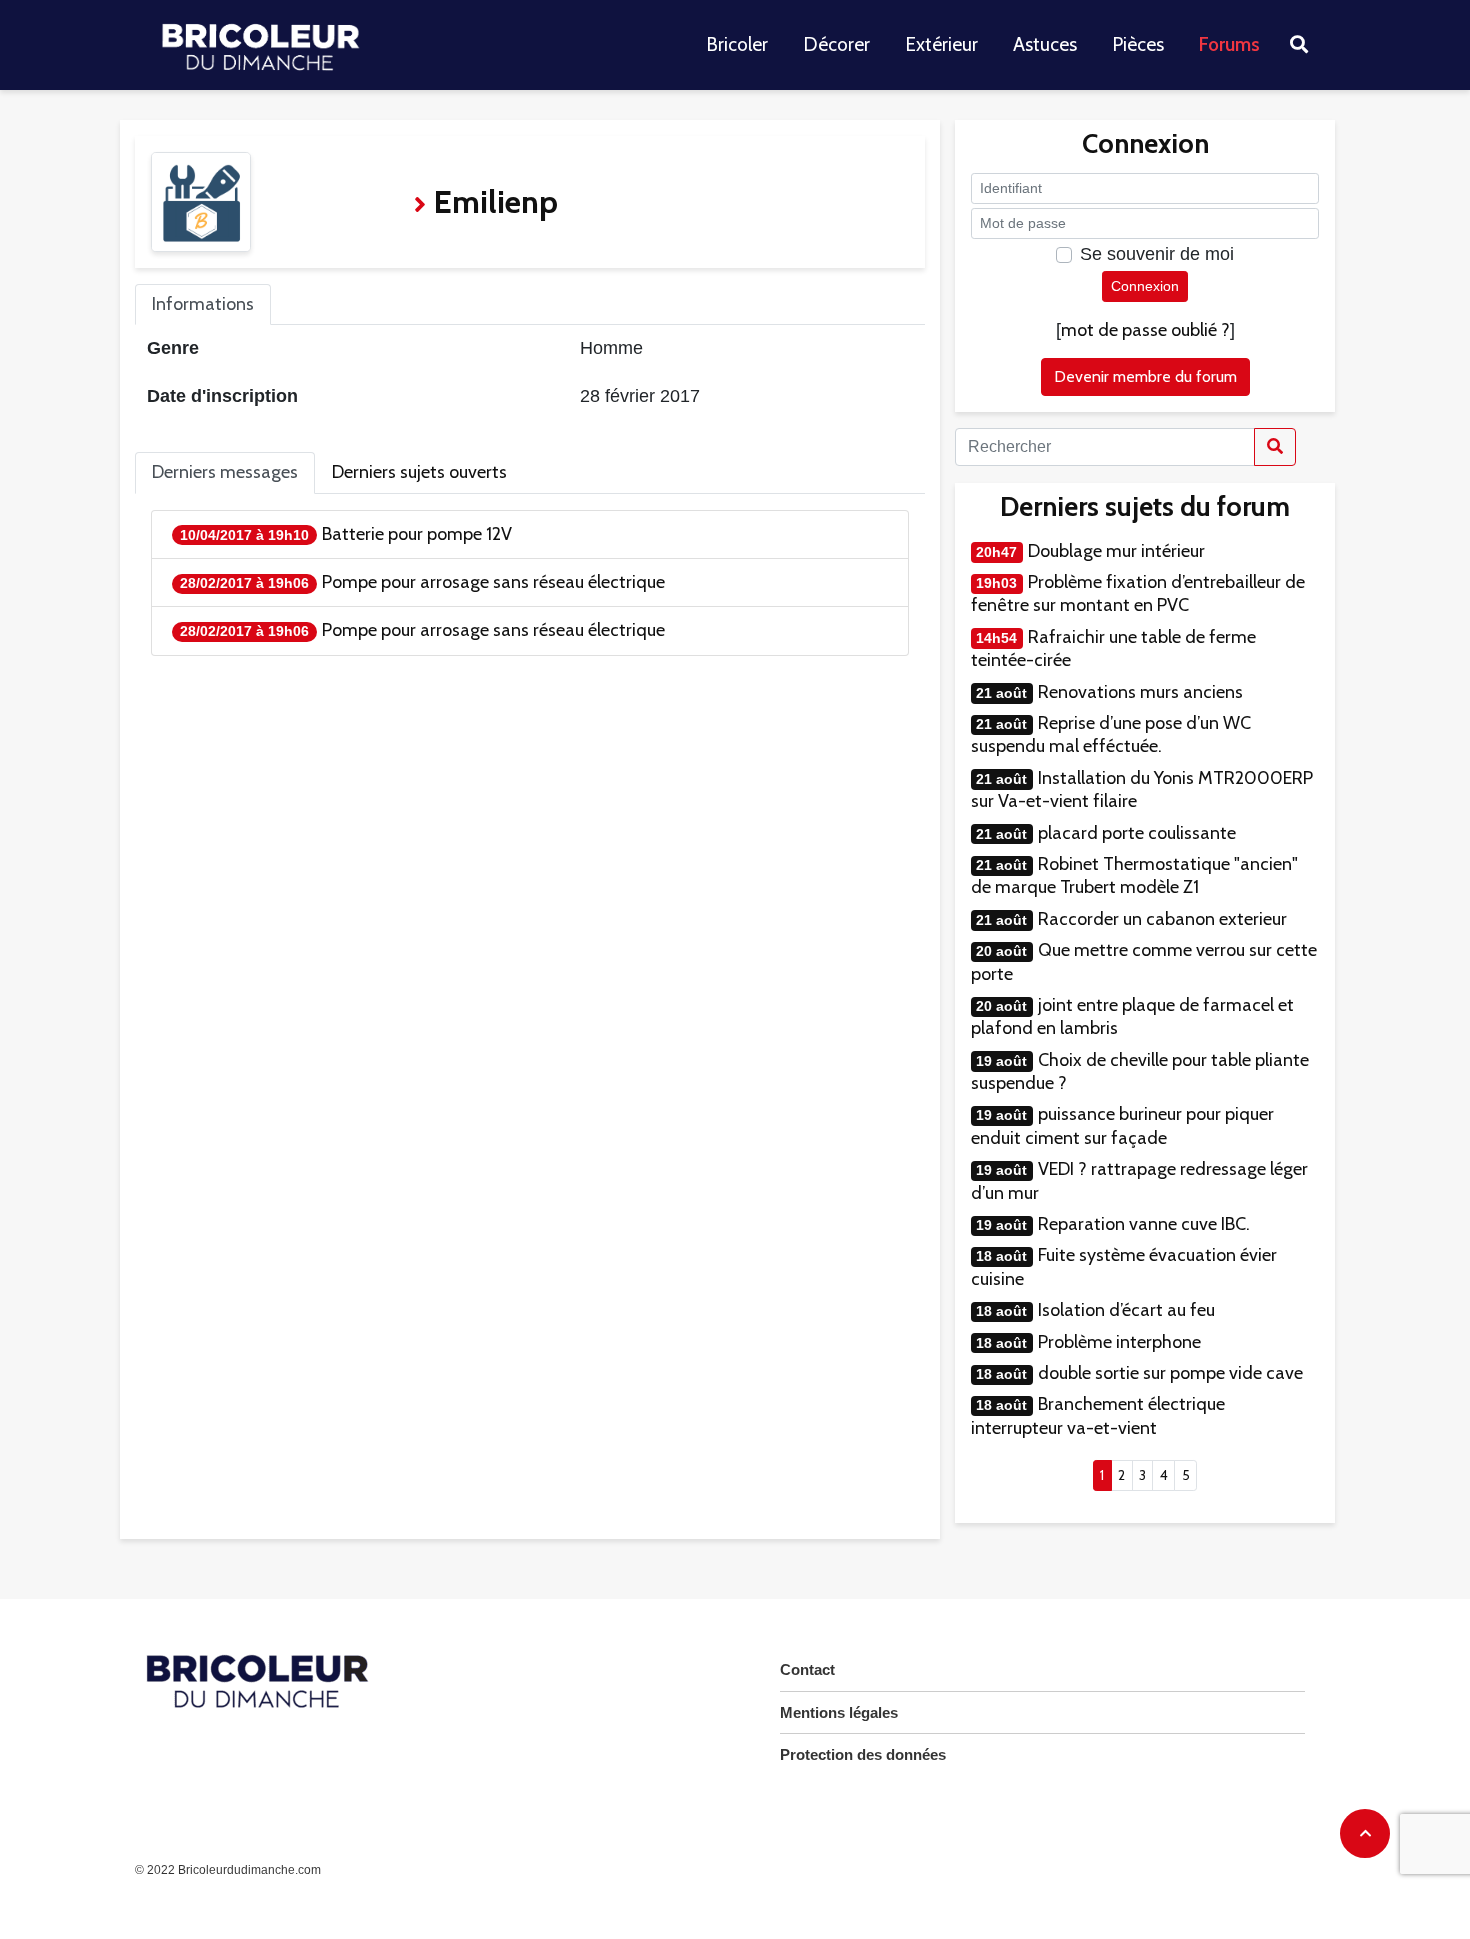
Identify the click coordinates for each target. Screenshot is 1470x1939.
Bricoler (737, 44)
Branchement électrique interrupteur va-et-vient (1098, 1415)
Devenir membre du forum (1145, 376)
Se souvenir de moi (1157, 254)
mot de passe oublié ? (1145, 330)
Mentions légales (839, 1712)
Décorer (836, 44)
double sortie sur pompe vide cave (1170, 1373)
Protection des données (863, 1754)
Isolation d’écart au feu (1126, 1310)
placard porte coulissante (1137, 833)
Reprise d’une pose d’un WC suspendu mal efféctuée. (1111, 734)
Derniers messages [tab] (225, 472)
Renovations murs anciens (1140, 692)
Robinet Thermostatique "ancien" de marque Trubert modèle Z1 (1134, 875)
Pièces (1138, 44)
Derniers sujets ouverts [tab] (419, 472)
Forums (1229, 44)
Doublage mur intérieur (1116, 551)
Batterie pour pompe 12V (417, 534)
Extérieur (941, 44)
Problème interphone (1119, 1342)
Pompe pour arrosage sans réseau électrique (493, 582)
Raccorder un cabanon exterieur (1162, 919)
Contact (807, 1669)
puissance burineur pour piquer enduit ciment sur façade (1122, 1125)
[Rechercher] (1275, 447)
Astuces (1045, 44)
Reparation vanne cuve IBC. (1144, 1224)
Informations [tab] (203, 304)
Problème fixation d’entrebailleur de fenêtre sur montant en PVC (1138, 593)
